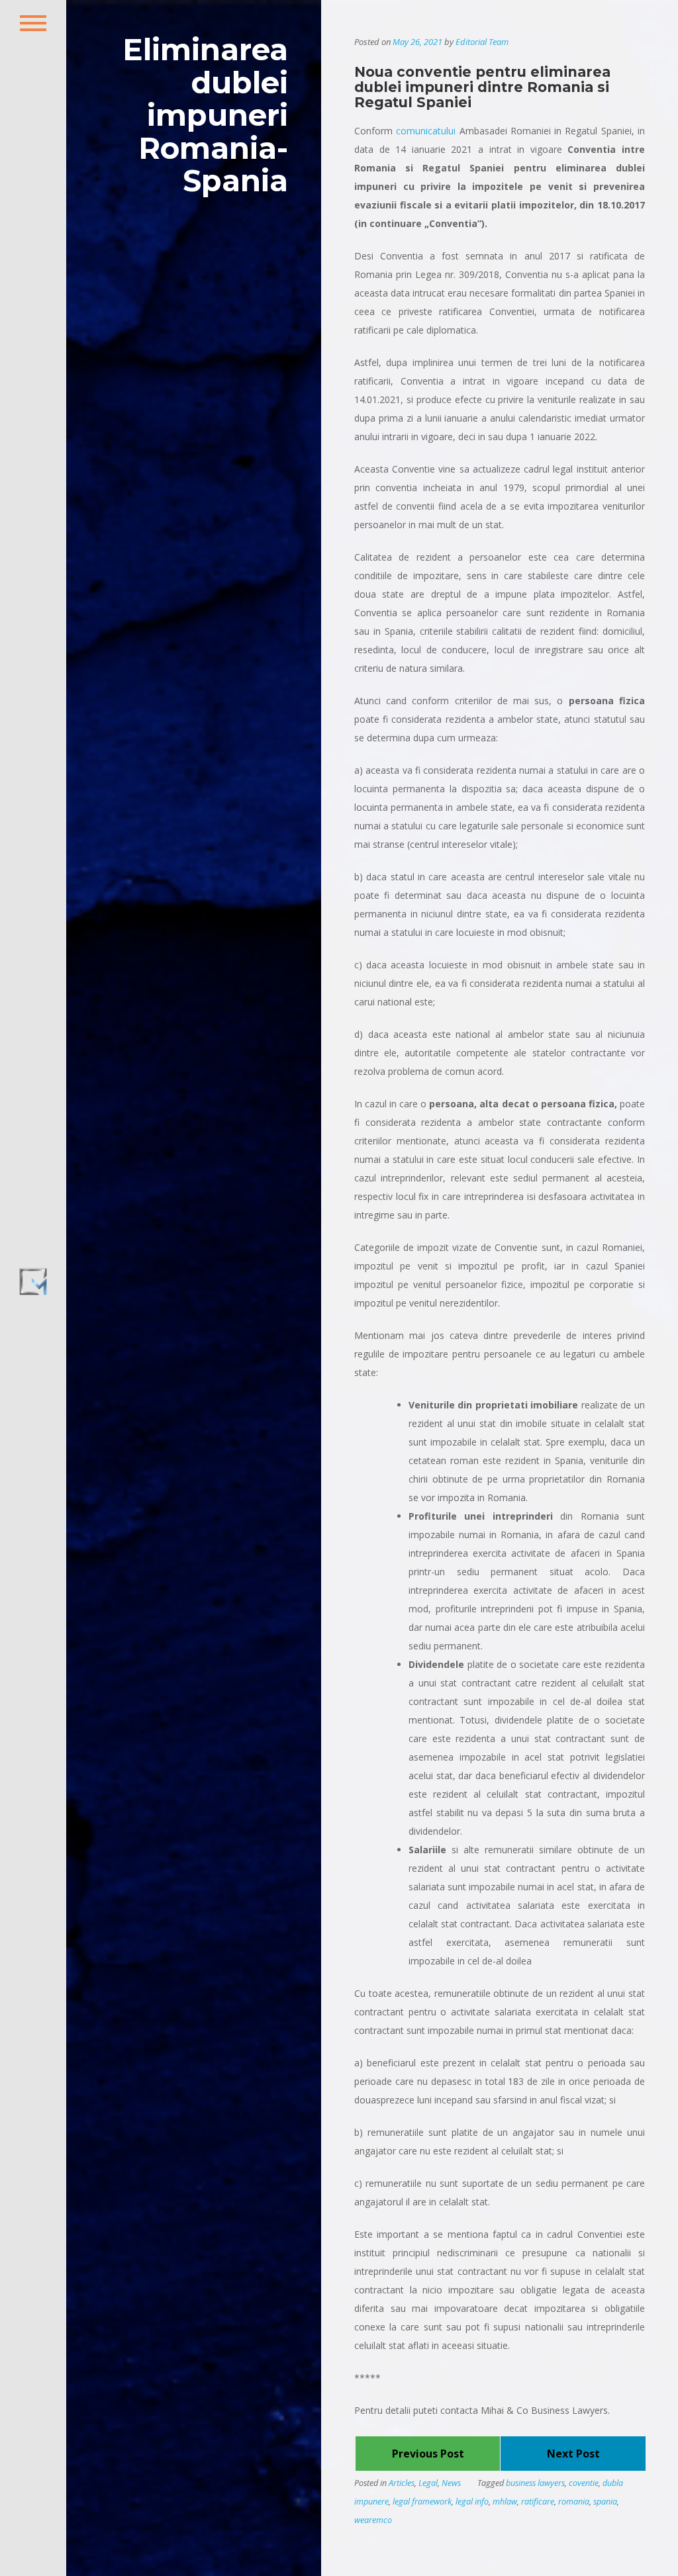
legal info (472, 2502)
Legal (428, 2483)
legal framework (422, 2502)
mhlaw (505, 2502)
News (451, 2483)
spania (605, 2502)
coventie (584, 2483)
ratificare (538, 2502)
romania (574, 2502)
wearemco (373, 2520)
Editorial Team (482, 42)
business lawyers (535, 2483)
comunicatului (426, 131)
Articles (402, 2483)
